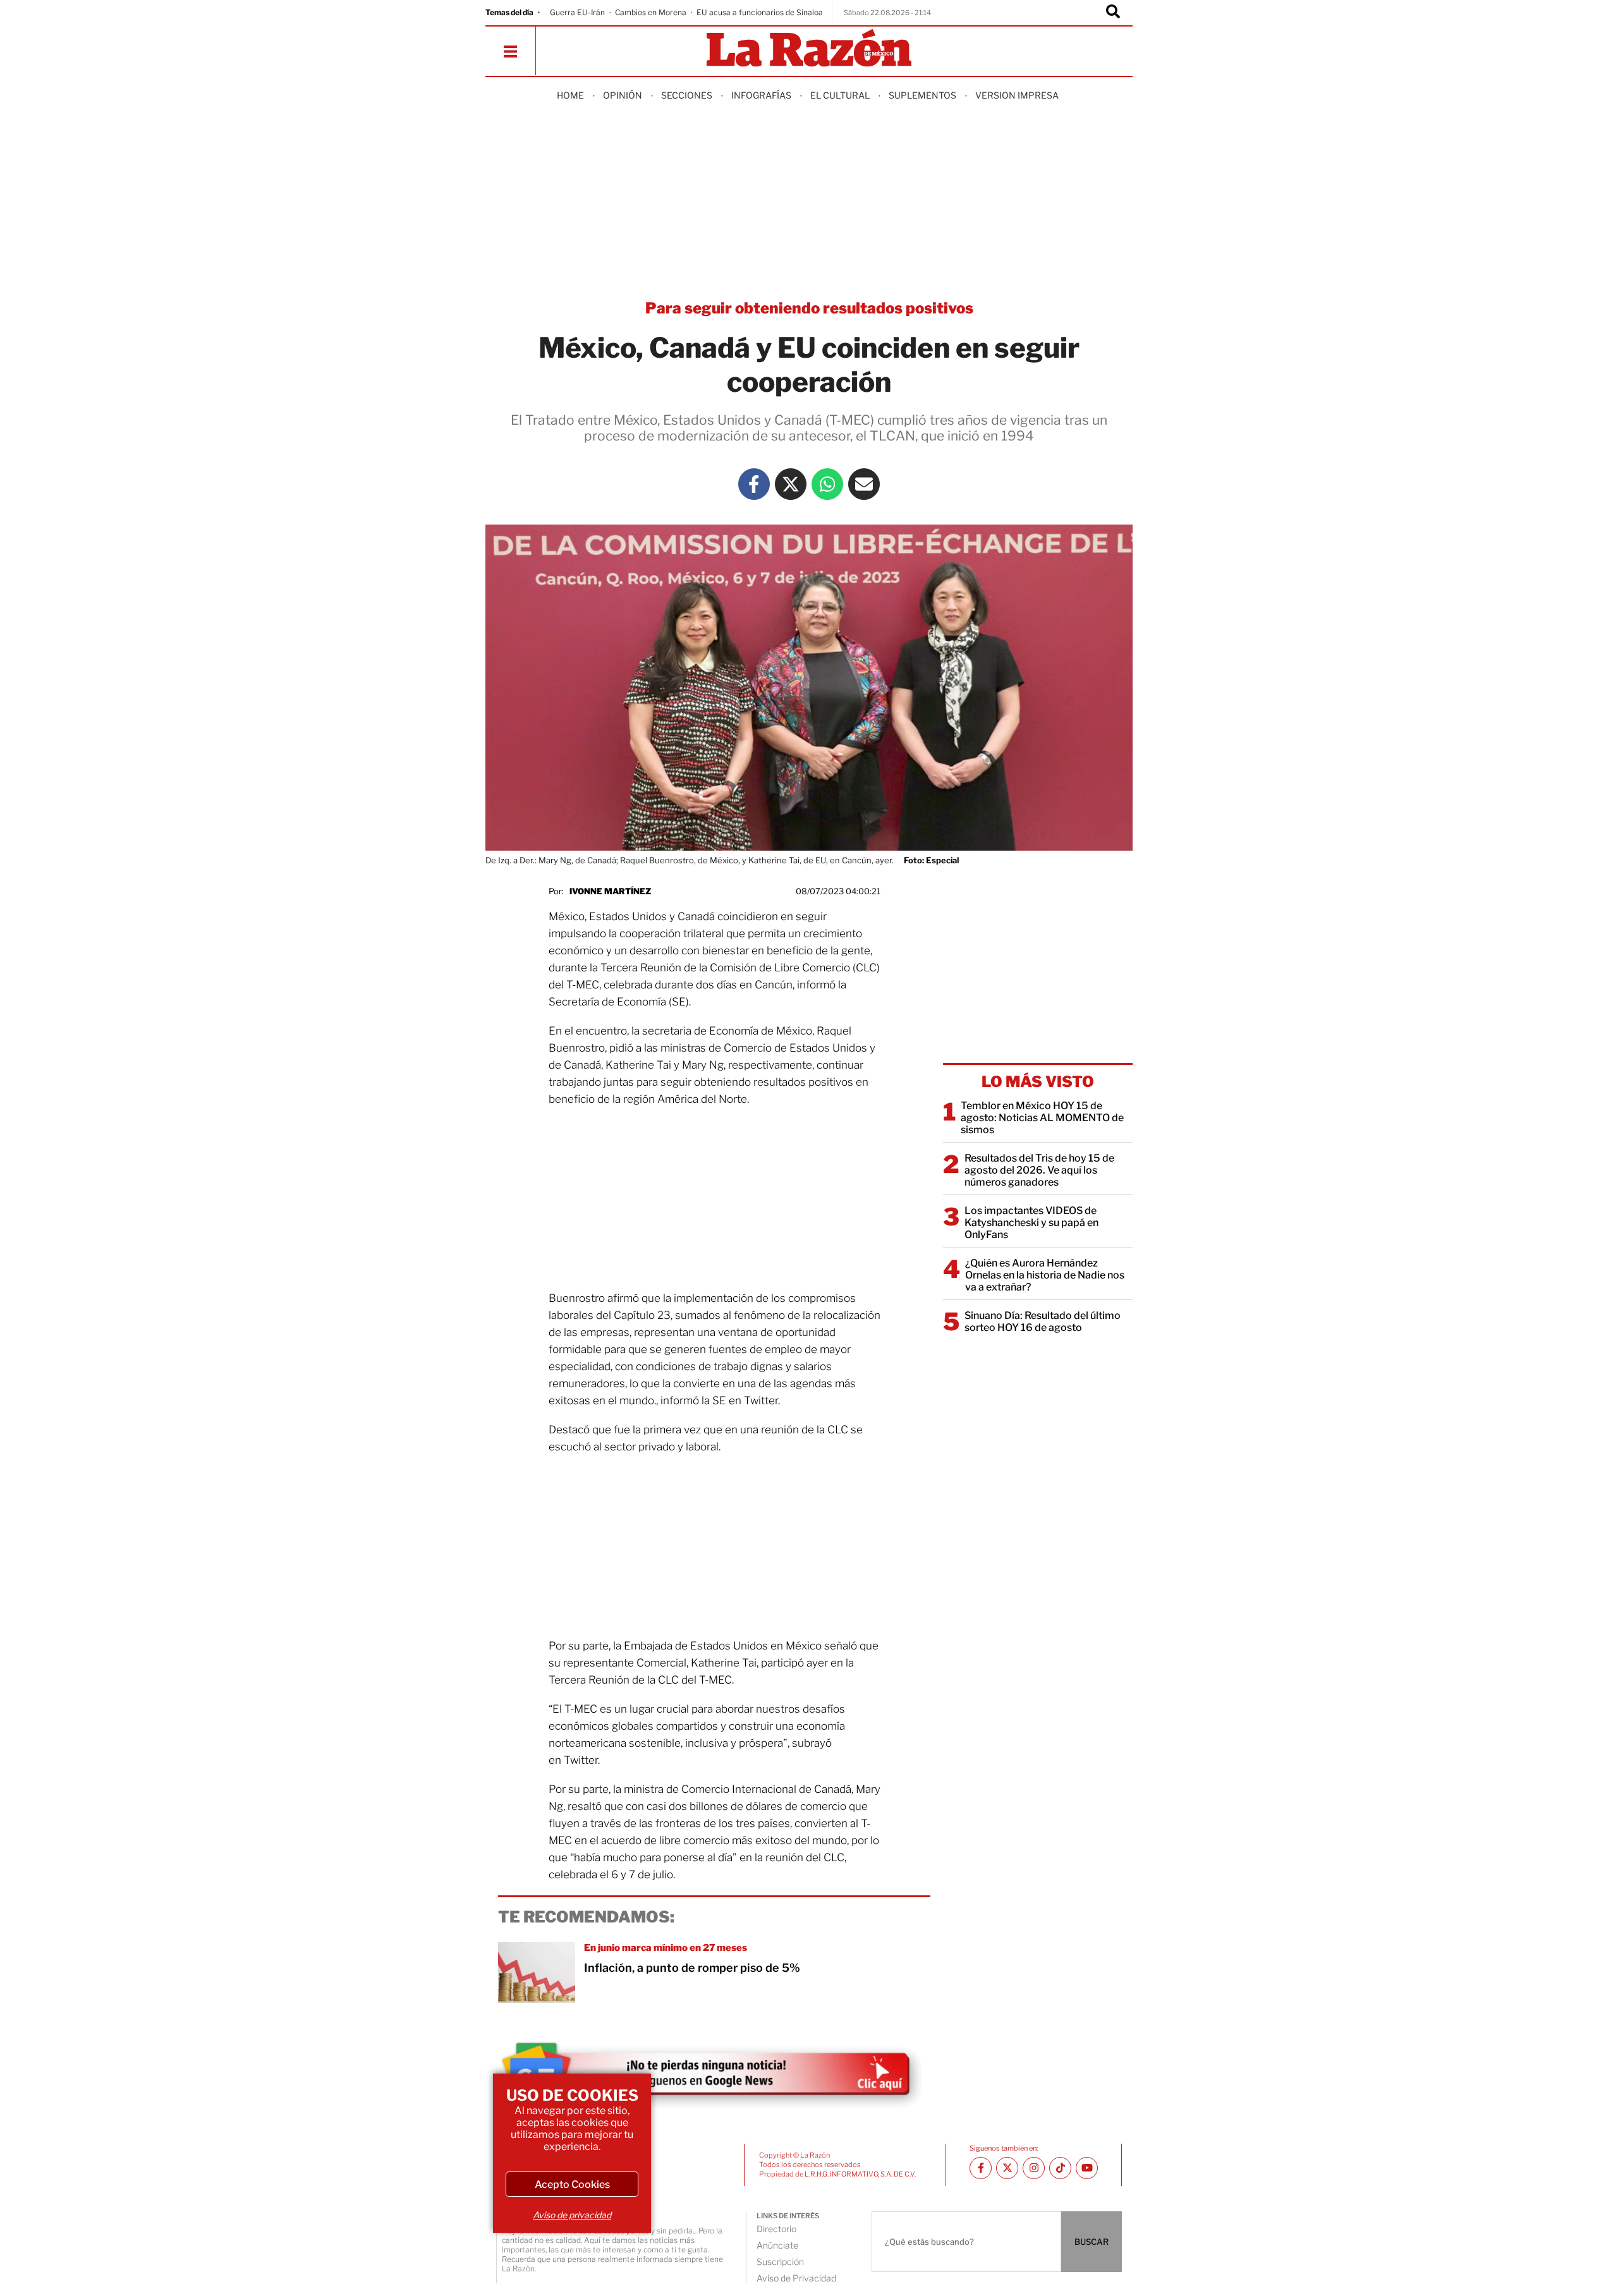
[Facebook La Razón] (754, 484)
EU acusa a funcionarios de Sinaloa (760, 12)
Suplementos (922, 95)
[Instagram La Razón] (1034, 2168)
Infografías (761, 95)
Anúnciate (777, 2245)
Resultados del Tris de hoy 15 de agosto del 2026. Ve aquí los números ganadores (1039, 1170)
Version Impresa (1017, 95)
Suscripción (780, 2262)
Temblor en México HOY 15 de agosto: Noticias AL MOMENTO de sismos (1042, 1118)
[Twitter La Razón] (791, 484)
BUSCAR (1092, 2242)
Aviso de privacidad (572, 2215)
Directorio (776, 2229)
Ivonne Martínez (610, 891)
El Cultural (840, 95)
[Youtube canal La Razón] (1087, 2168)
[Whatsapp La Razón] (827, 484)
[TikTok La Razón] (1060, 2168)
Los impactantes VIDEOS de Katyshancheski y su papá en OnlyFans (1031, 1223)
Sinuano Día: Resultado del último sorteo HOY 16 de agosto (1043, 1321)
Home (570, 95)
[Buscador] (1113, 13)
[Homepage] (809, 49)
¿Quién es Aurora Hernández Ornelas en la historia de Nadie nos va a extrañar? (1045, 1275)
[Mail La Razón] (864, 484)
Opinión (623, 95)
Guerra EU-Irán (577, 12)
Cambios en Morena (651, 12)
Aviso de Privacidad (796, 2278)
